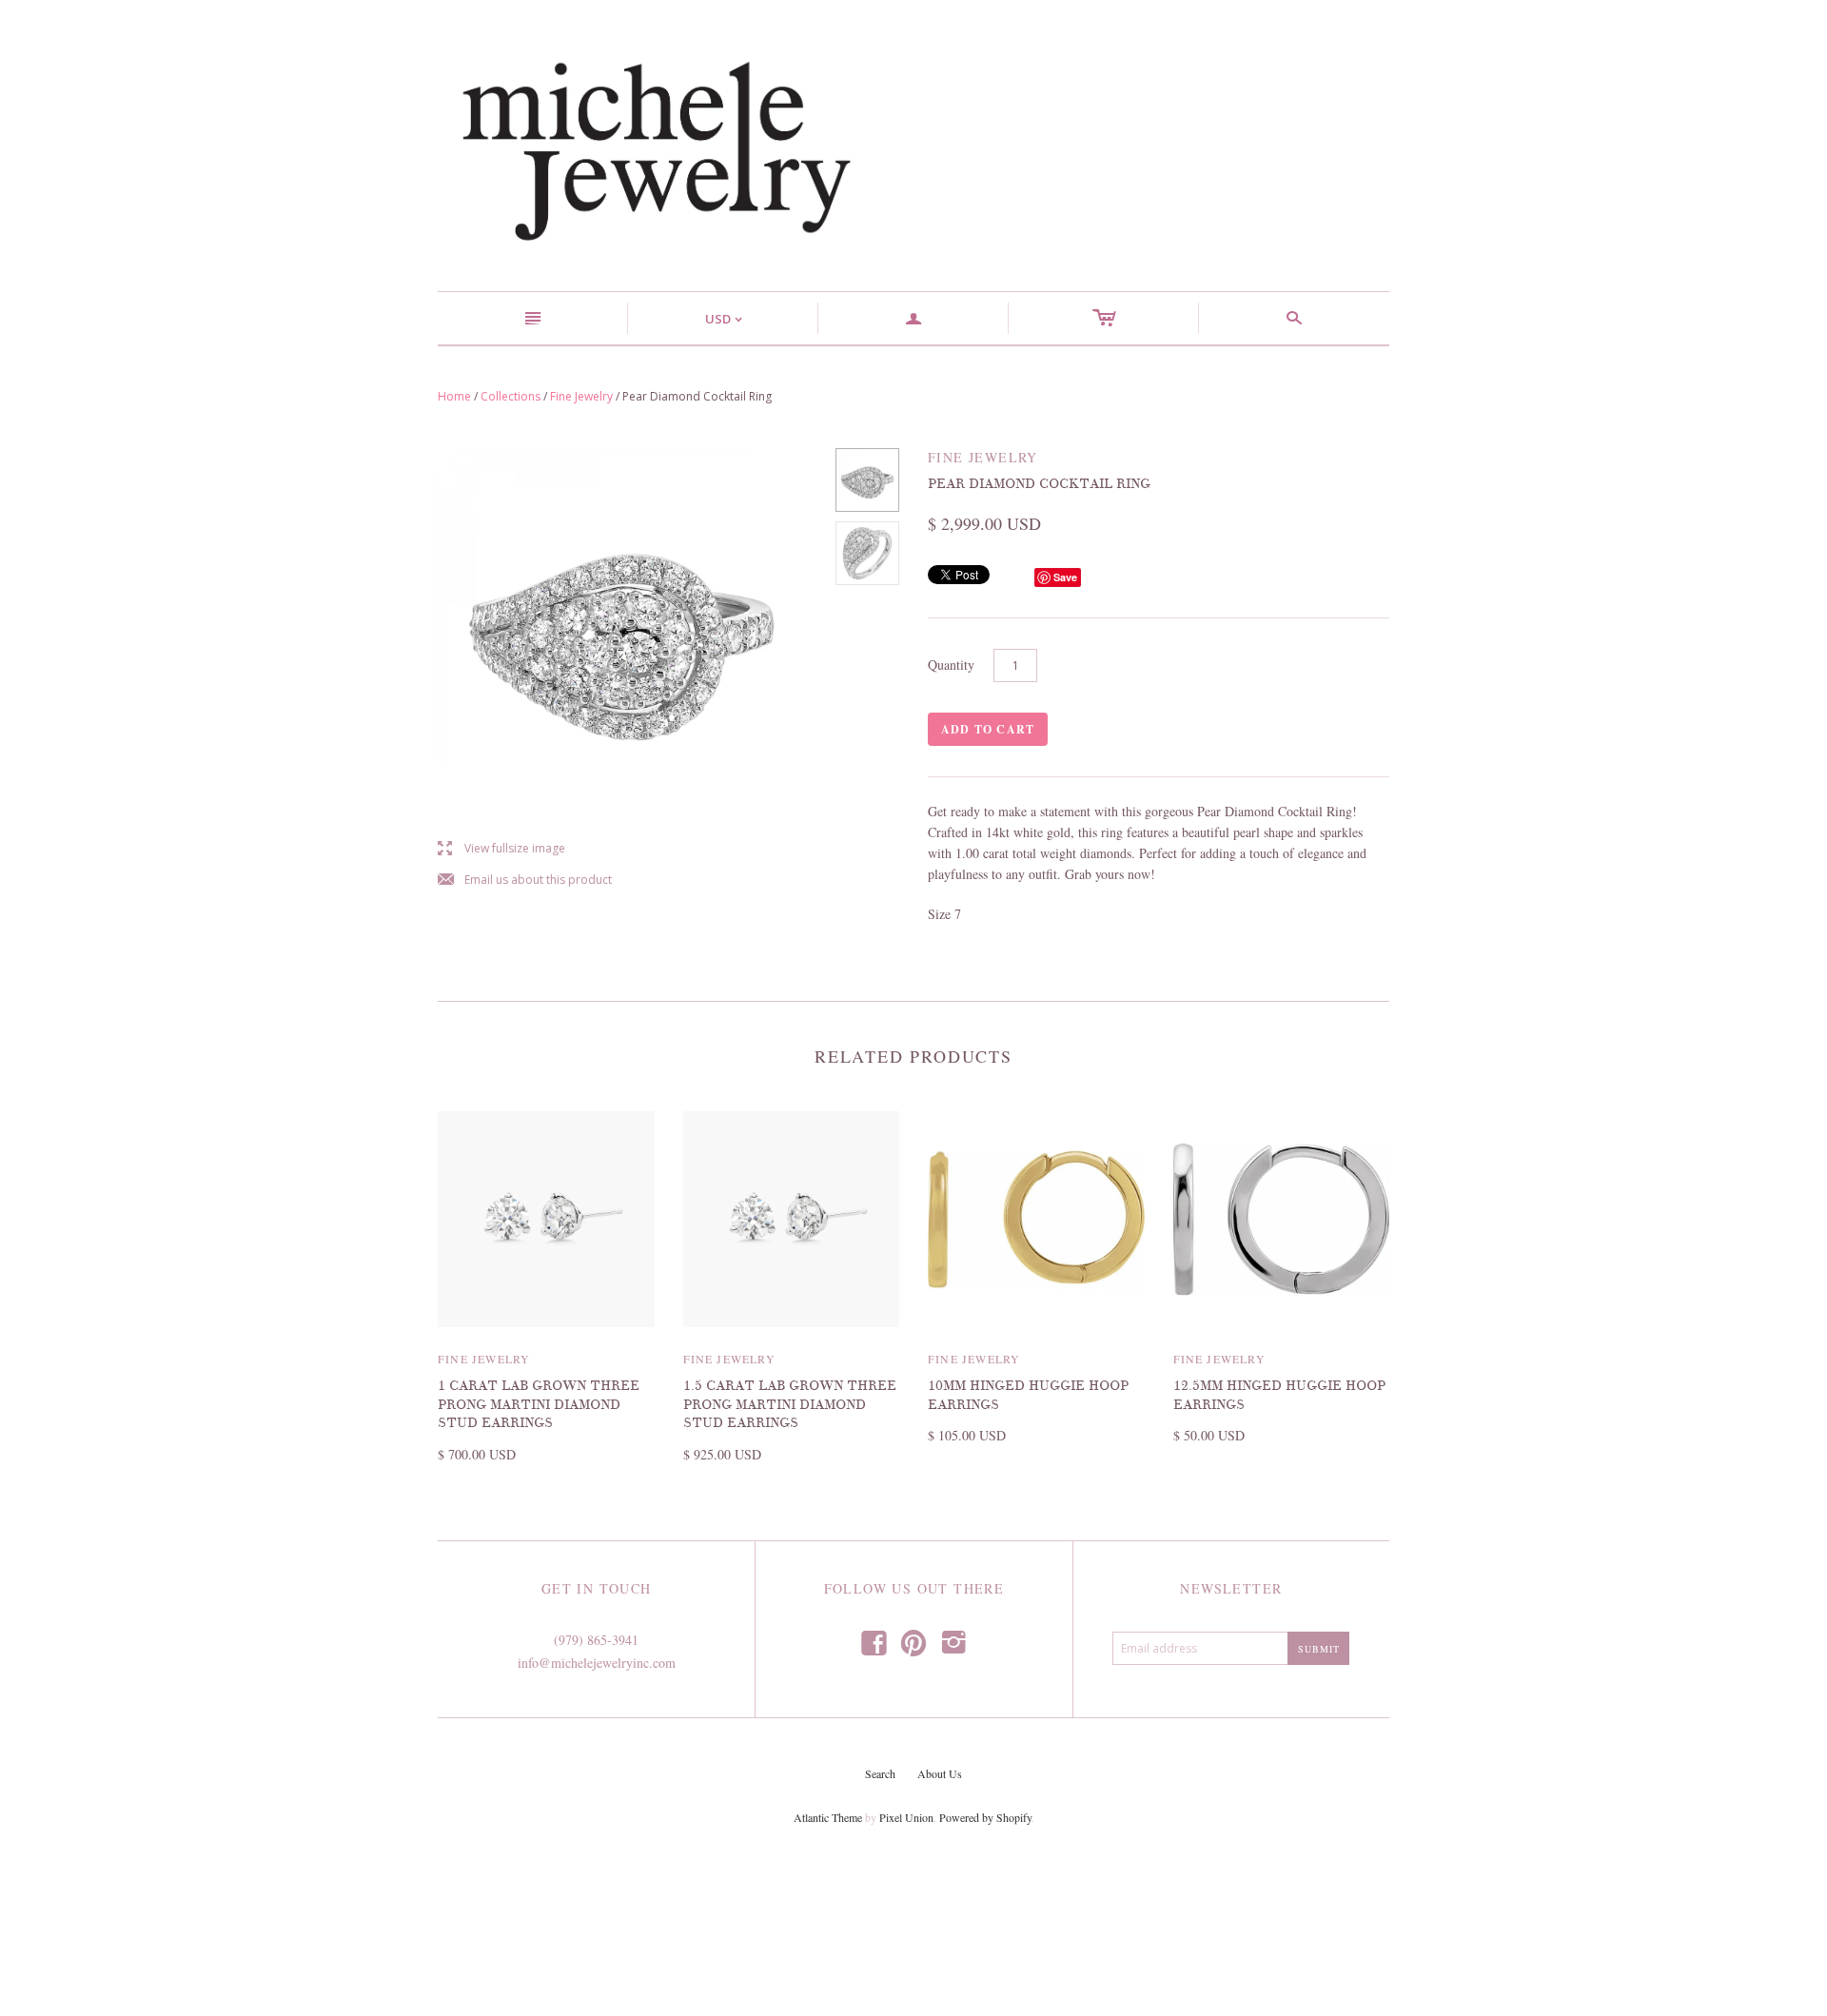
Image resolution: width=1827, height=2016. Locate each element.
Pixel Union (906, 1817)
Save (1065, 577)
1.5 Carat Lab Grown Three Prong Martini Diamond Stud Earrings (790, 1404)
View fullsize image (501, 849)
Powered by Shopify (985, 1817)
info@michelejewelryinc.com (597, 1663)
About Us (940, 1773)
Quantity (951, 665)
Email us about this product (525, 881)
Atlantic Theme (828, 1817)
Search (880, 1773)
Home (454, 396)
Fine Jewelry (581, 396)
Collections (511, 396)
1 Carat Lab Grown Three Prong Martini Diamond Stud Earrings (539, 1404)
